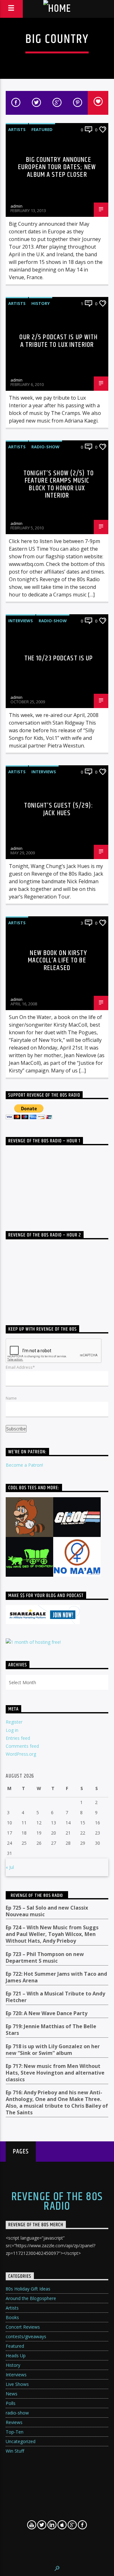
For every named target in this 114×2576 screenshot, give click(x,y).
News (12, 2394)
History (41, 303)
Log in (12, 1730)
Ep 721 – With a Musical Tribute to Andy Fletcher (55, 1997)
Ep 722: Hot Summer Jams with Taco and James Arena (56, 1977)
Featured (42, 129)
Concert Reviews (23, 2327)
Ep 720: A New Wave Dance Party (47, 2013)
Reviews (14, 2422)
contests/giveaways (26, 2336)
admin (16, 206)
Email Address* (20, 1367)
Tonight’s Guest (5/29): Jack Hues (59, 809)
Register (14, 1722)
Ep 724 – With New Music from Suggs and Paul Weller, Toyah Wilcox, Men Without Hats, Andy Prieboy (52, 1934)
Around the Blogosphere (31, 2298)
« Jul (10, 1867)
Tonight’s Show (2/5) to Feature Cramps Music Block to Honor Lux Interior (59, 485)
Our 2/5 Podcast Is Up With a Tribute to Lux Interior (58, 341)
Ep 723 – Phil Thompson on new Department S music (45, 1958)
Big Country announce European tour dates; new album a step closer (57, 167)
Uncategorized (21, 2441)
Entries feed (18, 1738)
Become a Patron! (24, 1465)
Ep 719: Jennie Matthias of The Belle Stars (51, 2030)
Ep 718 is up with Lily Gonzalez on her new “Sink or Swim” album (53, 2050)
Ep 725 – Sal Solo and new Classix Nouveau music (47, 1911)
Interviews (21, 621)
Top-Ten (15, 2432)
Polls (11, 2403)
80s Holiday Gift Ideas (28, 2289)
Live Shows (17, 2384)
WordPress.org (21, 1754)
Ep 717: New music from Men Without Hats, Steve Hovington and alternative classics (55, 2073)
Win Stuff (15, 2451)
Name (11, 1398)
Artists (17, 129)
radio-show (45, 447)
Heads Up (16, 2356)
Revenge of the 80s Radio (37, 1895)
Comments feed (22, 1746)
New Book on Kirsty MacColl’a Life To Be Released (57, 961)
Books (12, 2317)
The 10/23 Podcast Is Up (59, 658)
